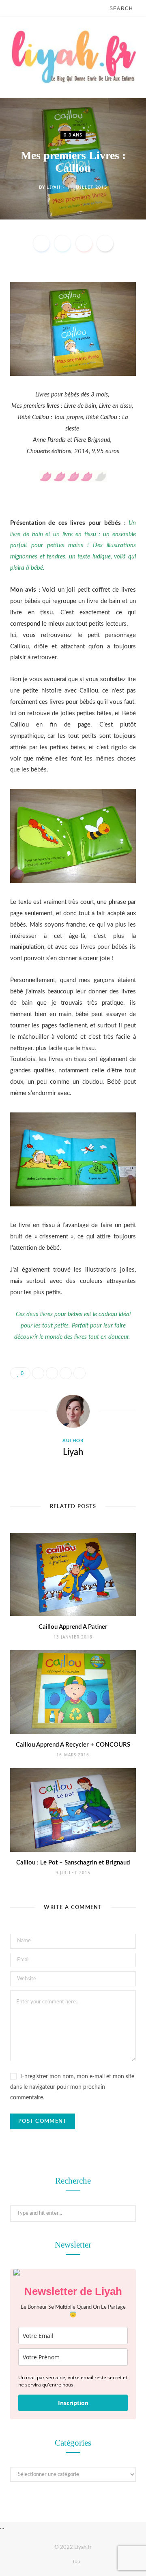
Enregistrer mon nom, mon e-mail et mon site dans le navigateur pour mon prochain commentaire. (72, 2087)
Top (76, 2561)
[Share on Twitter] (62, 243)
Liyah (53, 186)
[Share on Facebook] (41, 243)
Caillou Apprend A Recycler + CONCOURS (73, 1745)
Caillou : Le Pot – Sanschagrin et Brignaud (73, 1863)
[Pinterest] (84, 243)
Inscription (73, 2403)
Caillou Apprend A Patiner (73, 1627)
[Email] (105, 243)
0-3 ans (73, 135)
